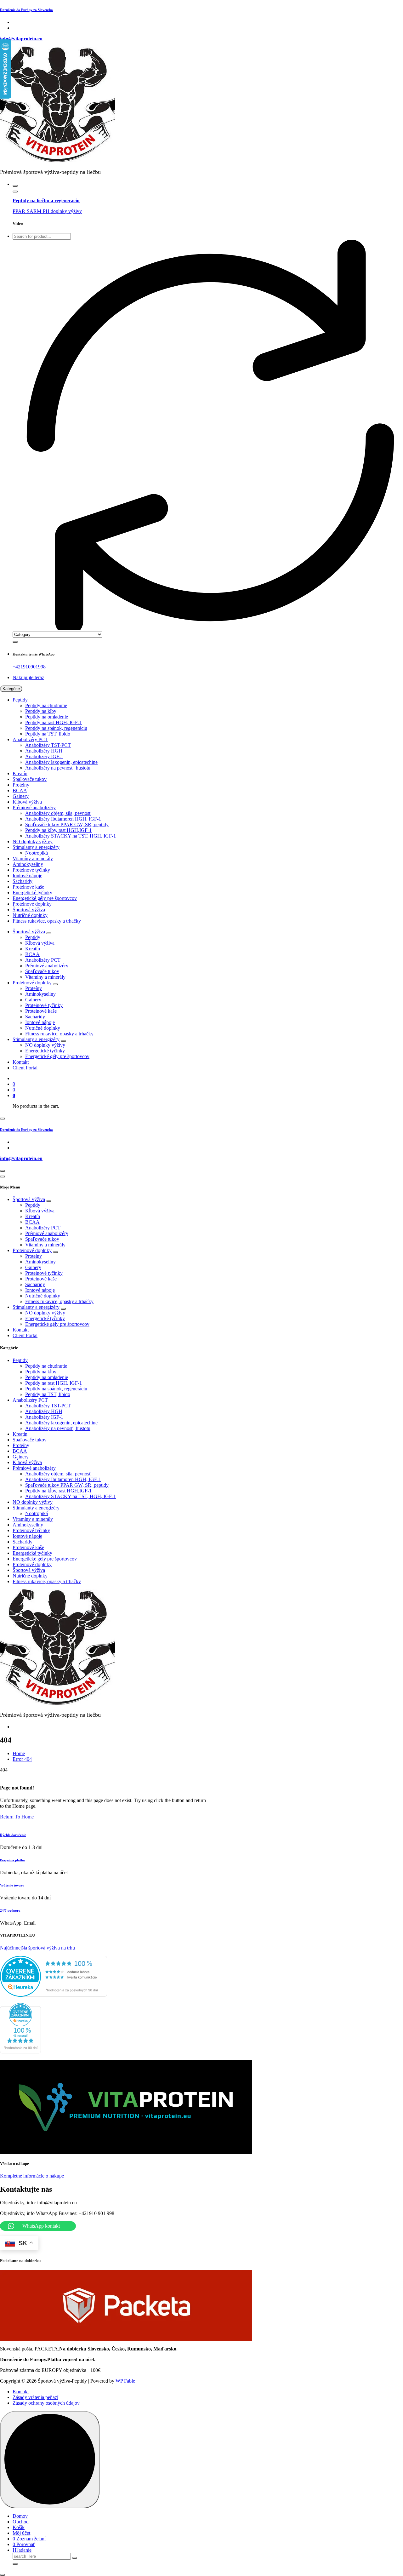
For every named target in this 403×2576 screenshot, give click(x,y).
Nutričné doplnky (30, 915)
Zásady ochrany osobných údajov (46, 2403)
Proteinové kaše (28, 887)
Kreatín (20, 773)
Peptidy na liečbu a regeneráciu (46, 200)
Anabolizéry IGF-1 (44, 756)
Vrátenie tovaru (12, 1885)
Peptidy (20, 700)
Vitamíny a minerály (33, 859)
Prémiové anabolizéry (34, 807)
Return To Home (17, 1817)
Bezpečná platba (12, 1860)
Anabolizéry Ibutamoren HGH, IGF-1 (63, 819)
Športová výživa (29, 910)
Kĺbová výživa (27, 802)
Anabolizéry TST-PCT (48, 745)
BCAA (20, 790)
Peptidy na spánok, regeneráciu (56, 728)
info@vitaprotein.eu (21, 39)
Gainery (21, 796)
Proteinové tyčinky (31, 870)
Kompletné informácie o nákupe (32, 2176)
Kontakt (21, 1062)
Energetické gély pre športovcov (45, 898)
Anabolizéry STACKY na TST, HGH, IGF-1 (71, 836)
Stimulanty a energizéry (36, 847)
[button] (3, 2575)
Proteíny (21, 785)
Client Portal (25, 1068)
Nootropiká (37, 853)
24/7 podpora (10, 1910)
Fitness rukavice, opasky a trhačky (47, 921)
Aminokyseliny (28, 864)
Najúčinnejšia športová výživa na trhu (37, 1948)
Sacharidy (23, 881)
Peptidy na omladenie (47, 717)
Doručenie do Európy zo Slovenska (26, 10)
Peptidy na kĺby (41, 711)
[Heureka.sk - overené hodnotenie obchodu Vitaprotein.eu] (54, 1995)
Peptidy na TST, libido (48, 734)
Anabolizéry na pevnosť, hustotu (58, 768)
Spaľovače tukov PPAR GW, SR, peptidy (67, 824)
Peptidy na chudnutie (46, 705)
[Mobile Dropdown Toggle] (49, 933)
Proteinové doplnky (32, 904)
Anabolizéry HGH (44, 751)
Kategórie (11, 689)
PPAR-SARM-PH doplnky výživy (47, 211)
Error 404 (22, 1759)
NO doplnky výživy (33, 841)
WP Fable (125, 2381)
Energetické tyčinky (32, 893)
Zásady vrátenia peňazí (35, 2397)
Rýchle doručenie (13, 1835)
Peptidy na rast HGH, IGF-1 (54, 722)
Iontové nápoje (27, 876)
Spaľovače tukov (30, 779)
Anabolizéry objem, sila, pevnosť (58, 813)
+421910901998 (29, 667)
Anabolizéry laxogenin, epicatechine (61, 762)
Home (19, 1753)
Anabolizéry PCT (30, 739)
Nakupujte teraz (28, 677)
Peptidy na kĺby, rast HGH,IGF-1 (58, 830)
